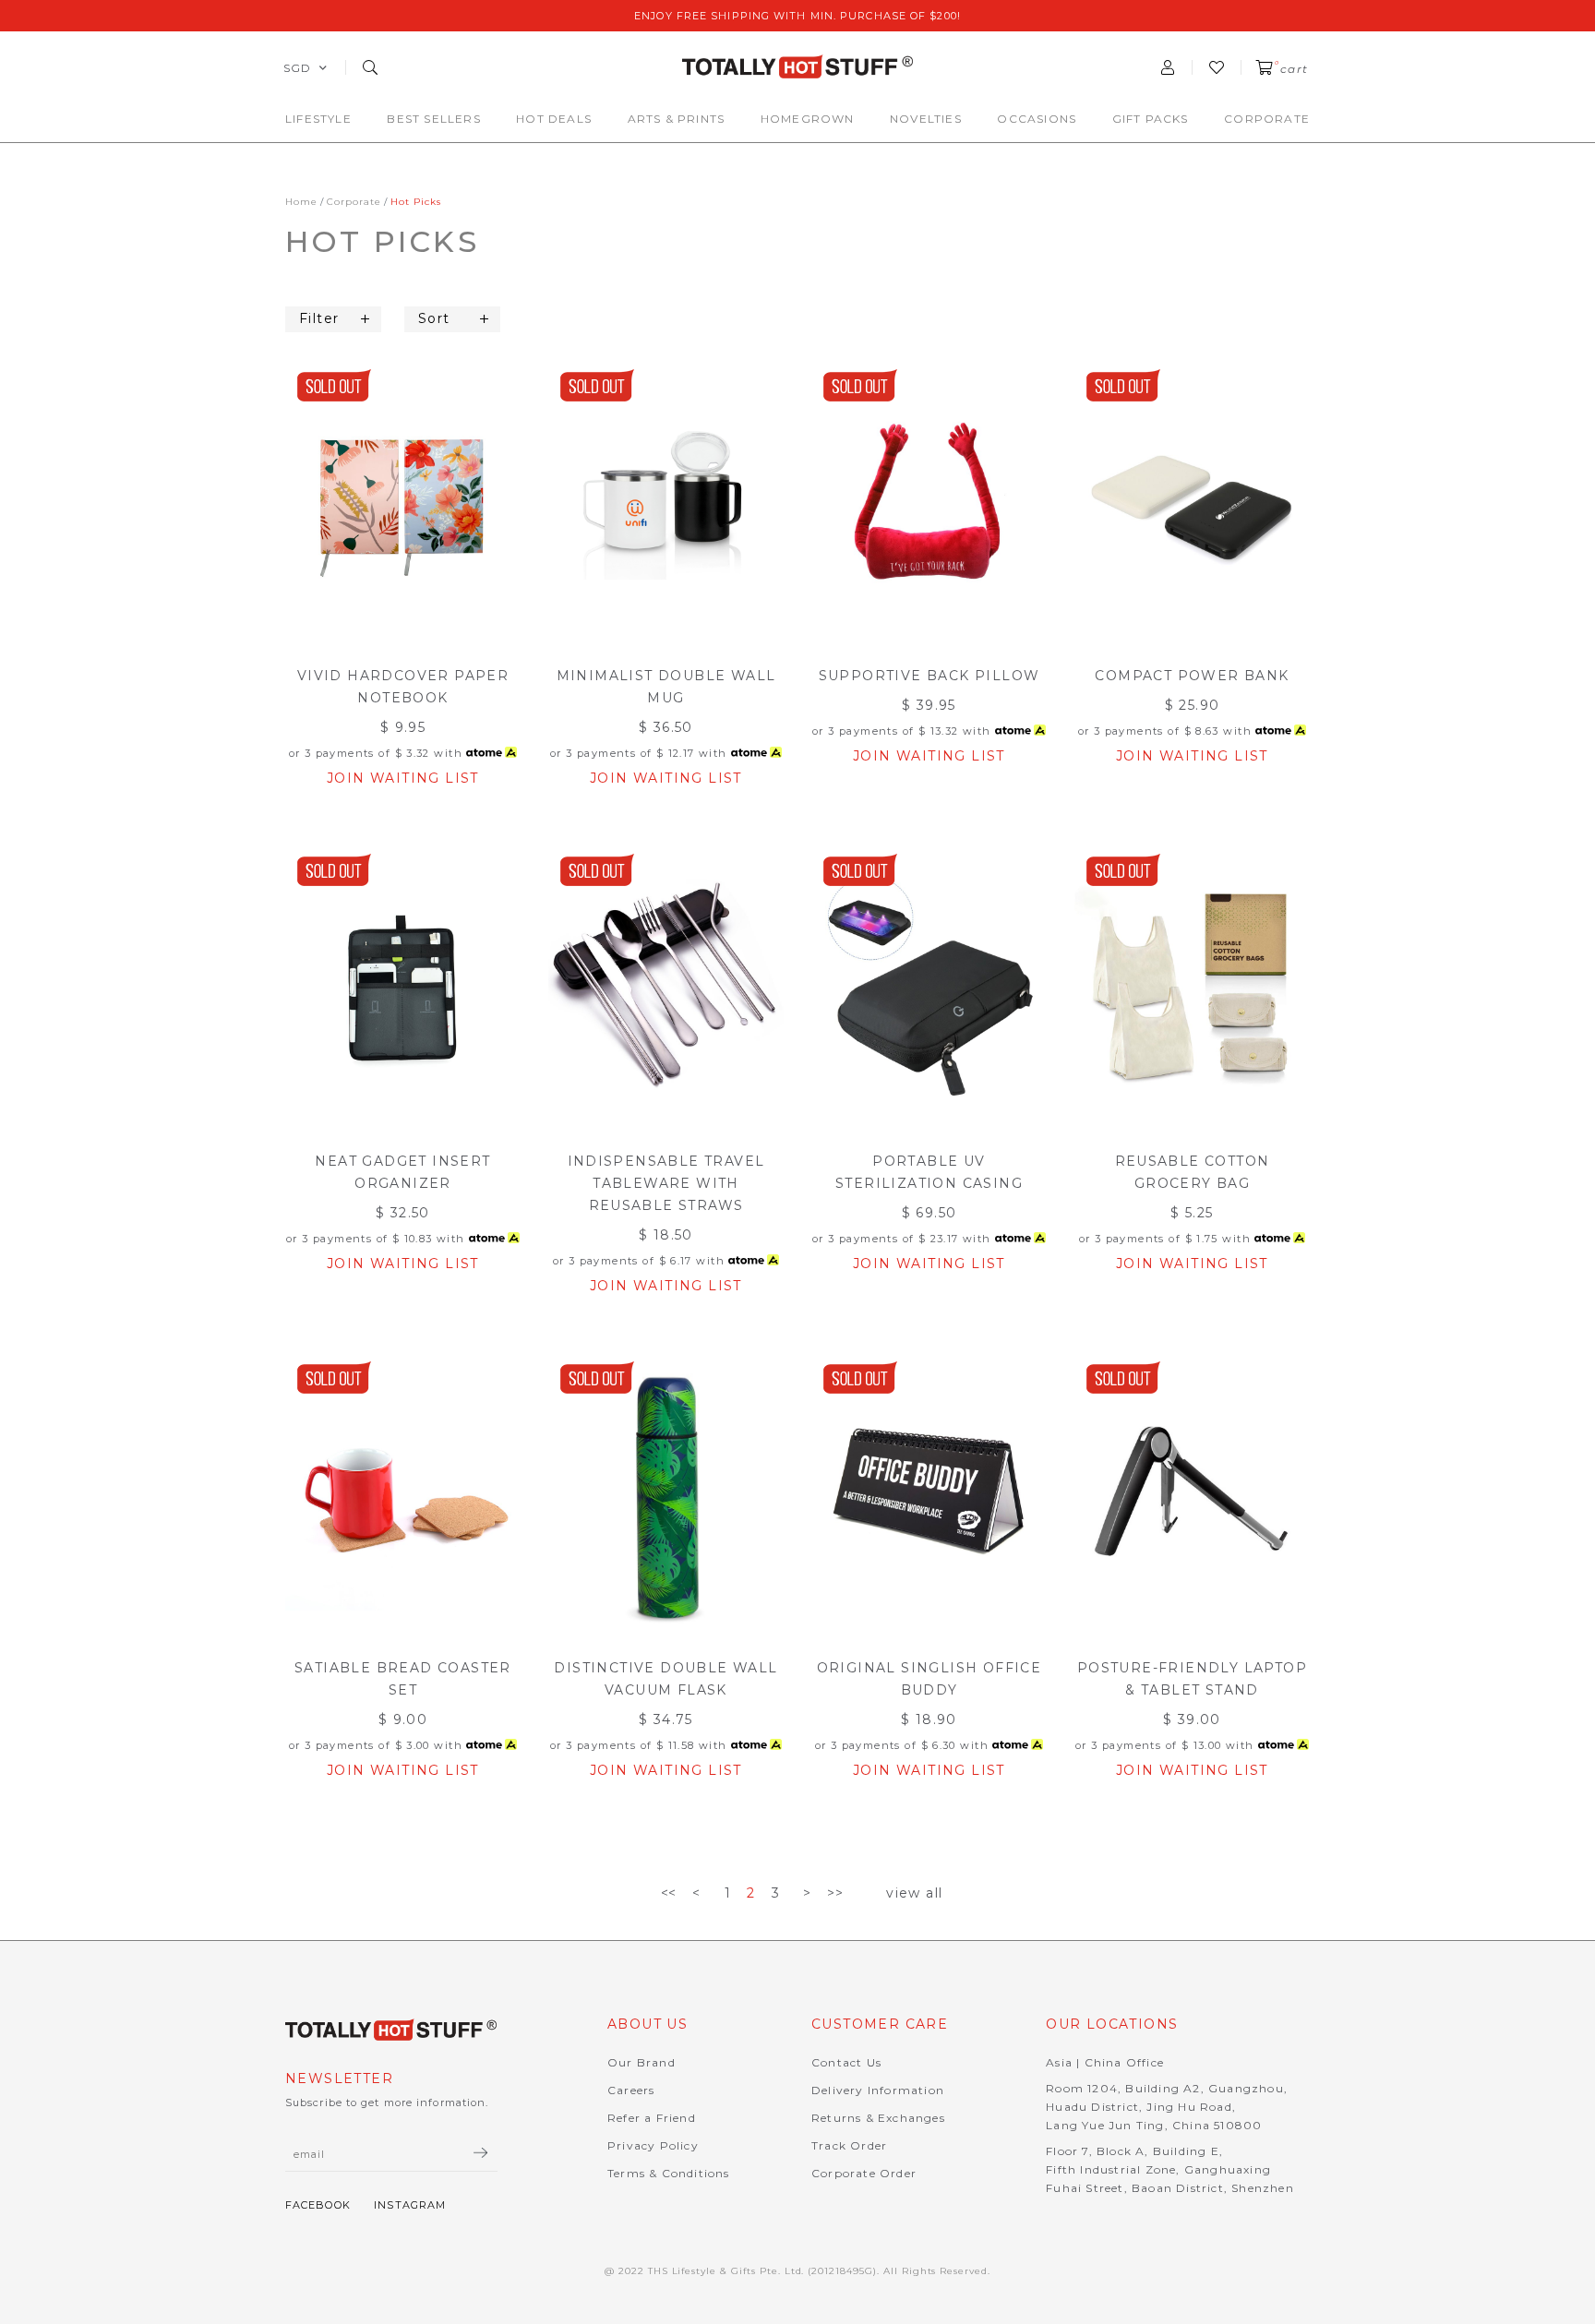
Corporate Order (864, 2173)
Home (301, 202)
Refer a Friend (652, 2118)
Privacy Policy (653, 2145)
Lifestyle (318, 119)
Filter (319, 318)
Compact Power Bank (1192, 676)
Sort (434, 318)
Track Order (849, 2145)
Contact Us (846, 2062)
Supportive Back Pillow (929, 676)
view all (914, 1893)
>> (835, 1893)
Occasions (1037, 119)
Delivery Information (878, 2090)
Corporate (354, 202)
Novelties (926, 119)
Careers (631, 2090)
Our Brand (642, 2062)
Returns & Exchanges (878, 2118)
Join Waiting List (403, 778)
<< (669, 1893)
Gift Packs (1151, 119)
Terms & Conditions (669, 2173)
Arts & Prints (677, 119)
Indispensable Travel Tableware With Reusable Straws (666, 1183)
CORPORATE (1267, 119)
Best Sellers (433, 119)
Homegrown (808, 119)
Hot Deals (554, 119)
